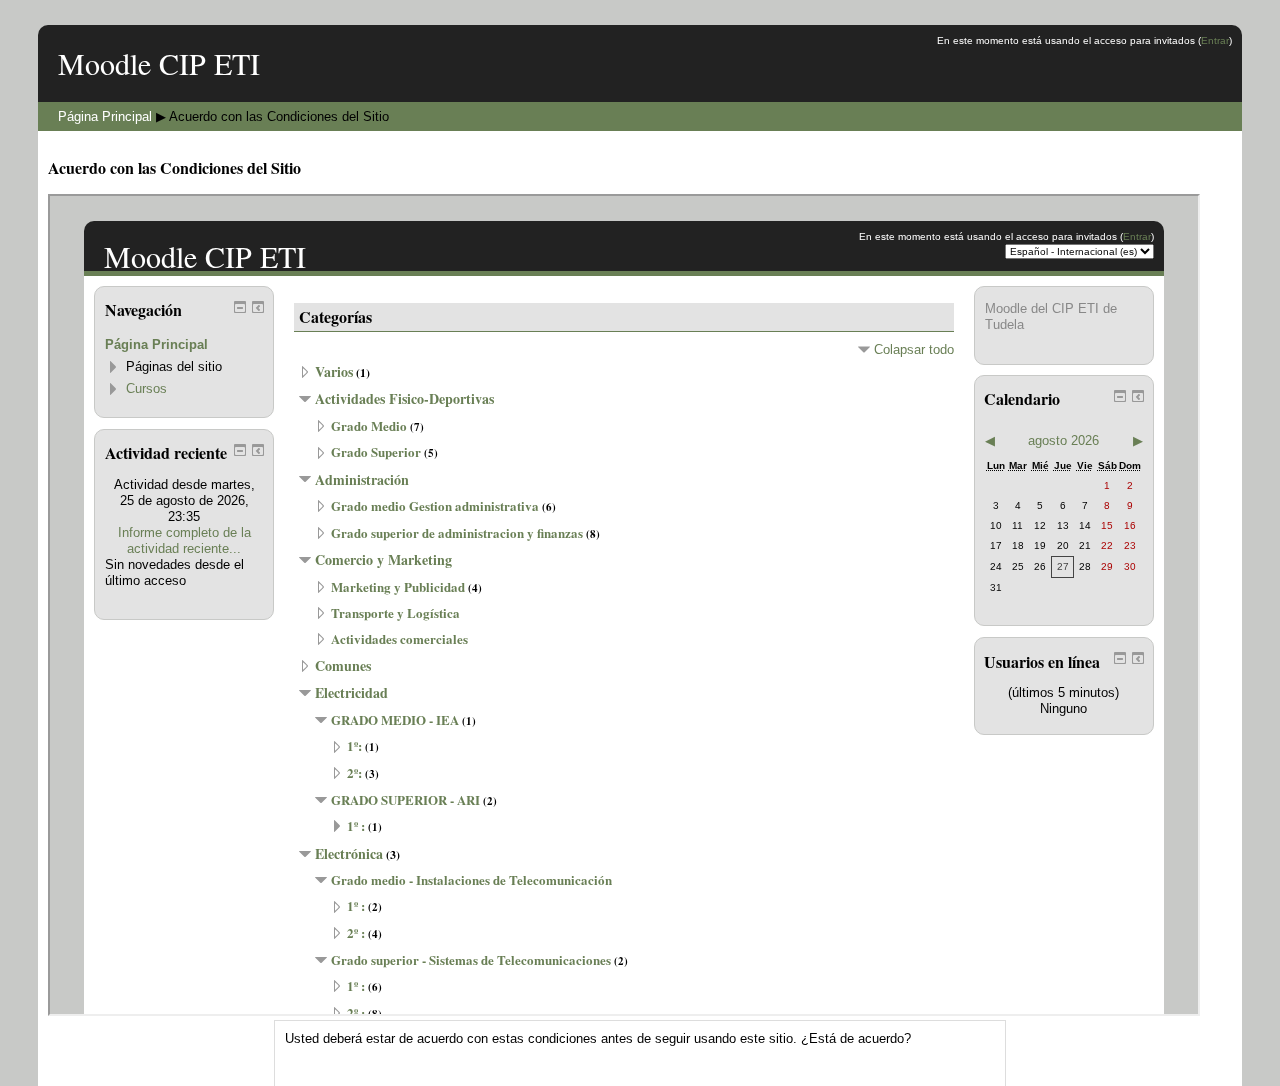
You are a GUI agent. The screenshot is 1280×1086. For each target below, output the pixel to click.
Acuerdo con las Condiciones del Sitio (279, 116)
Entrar (1215, 40)
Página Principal (105, 116)
